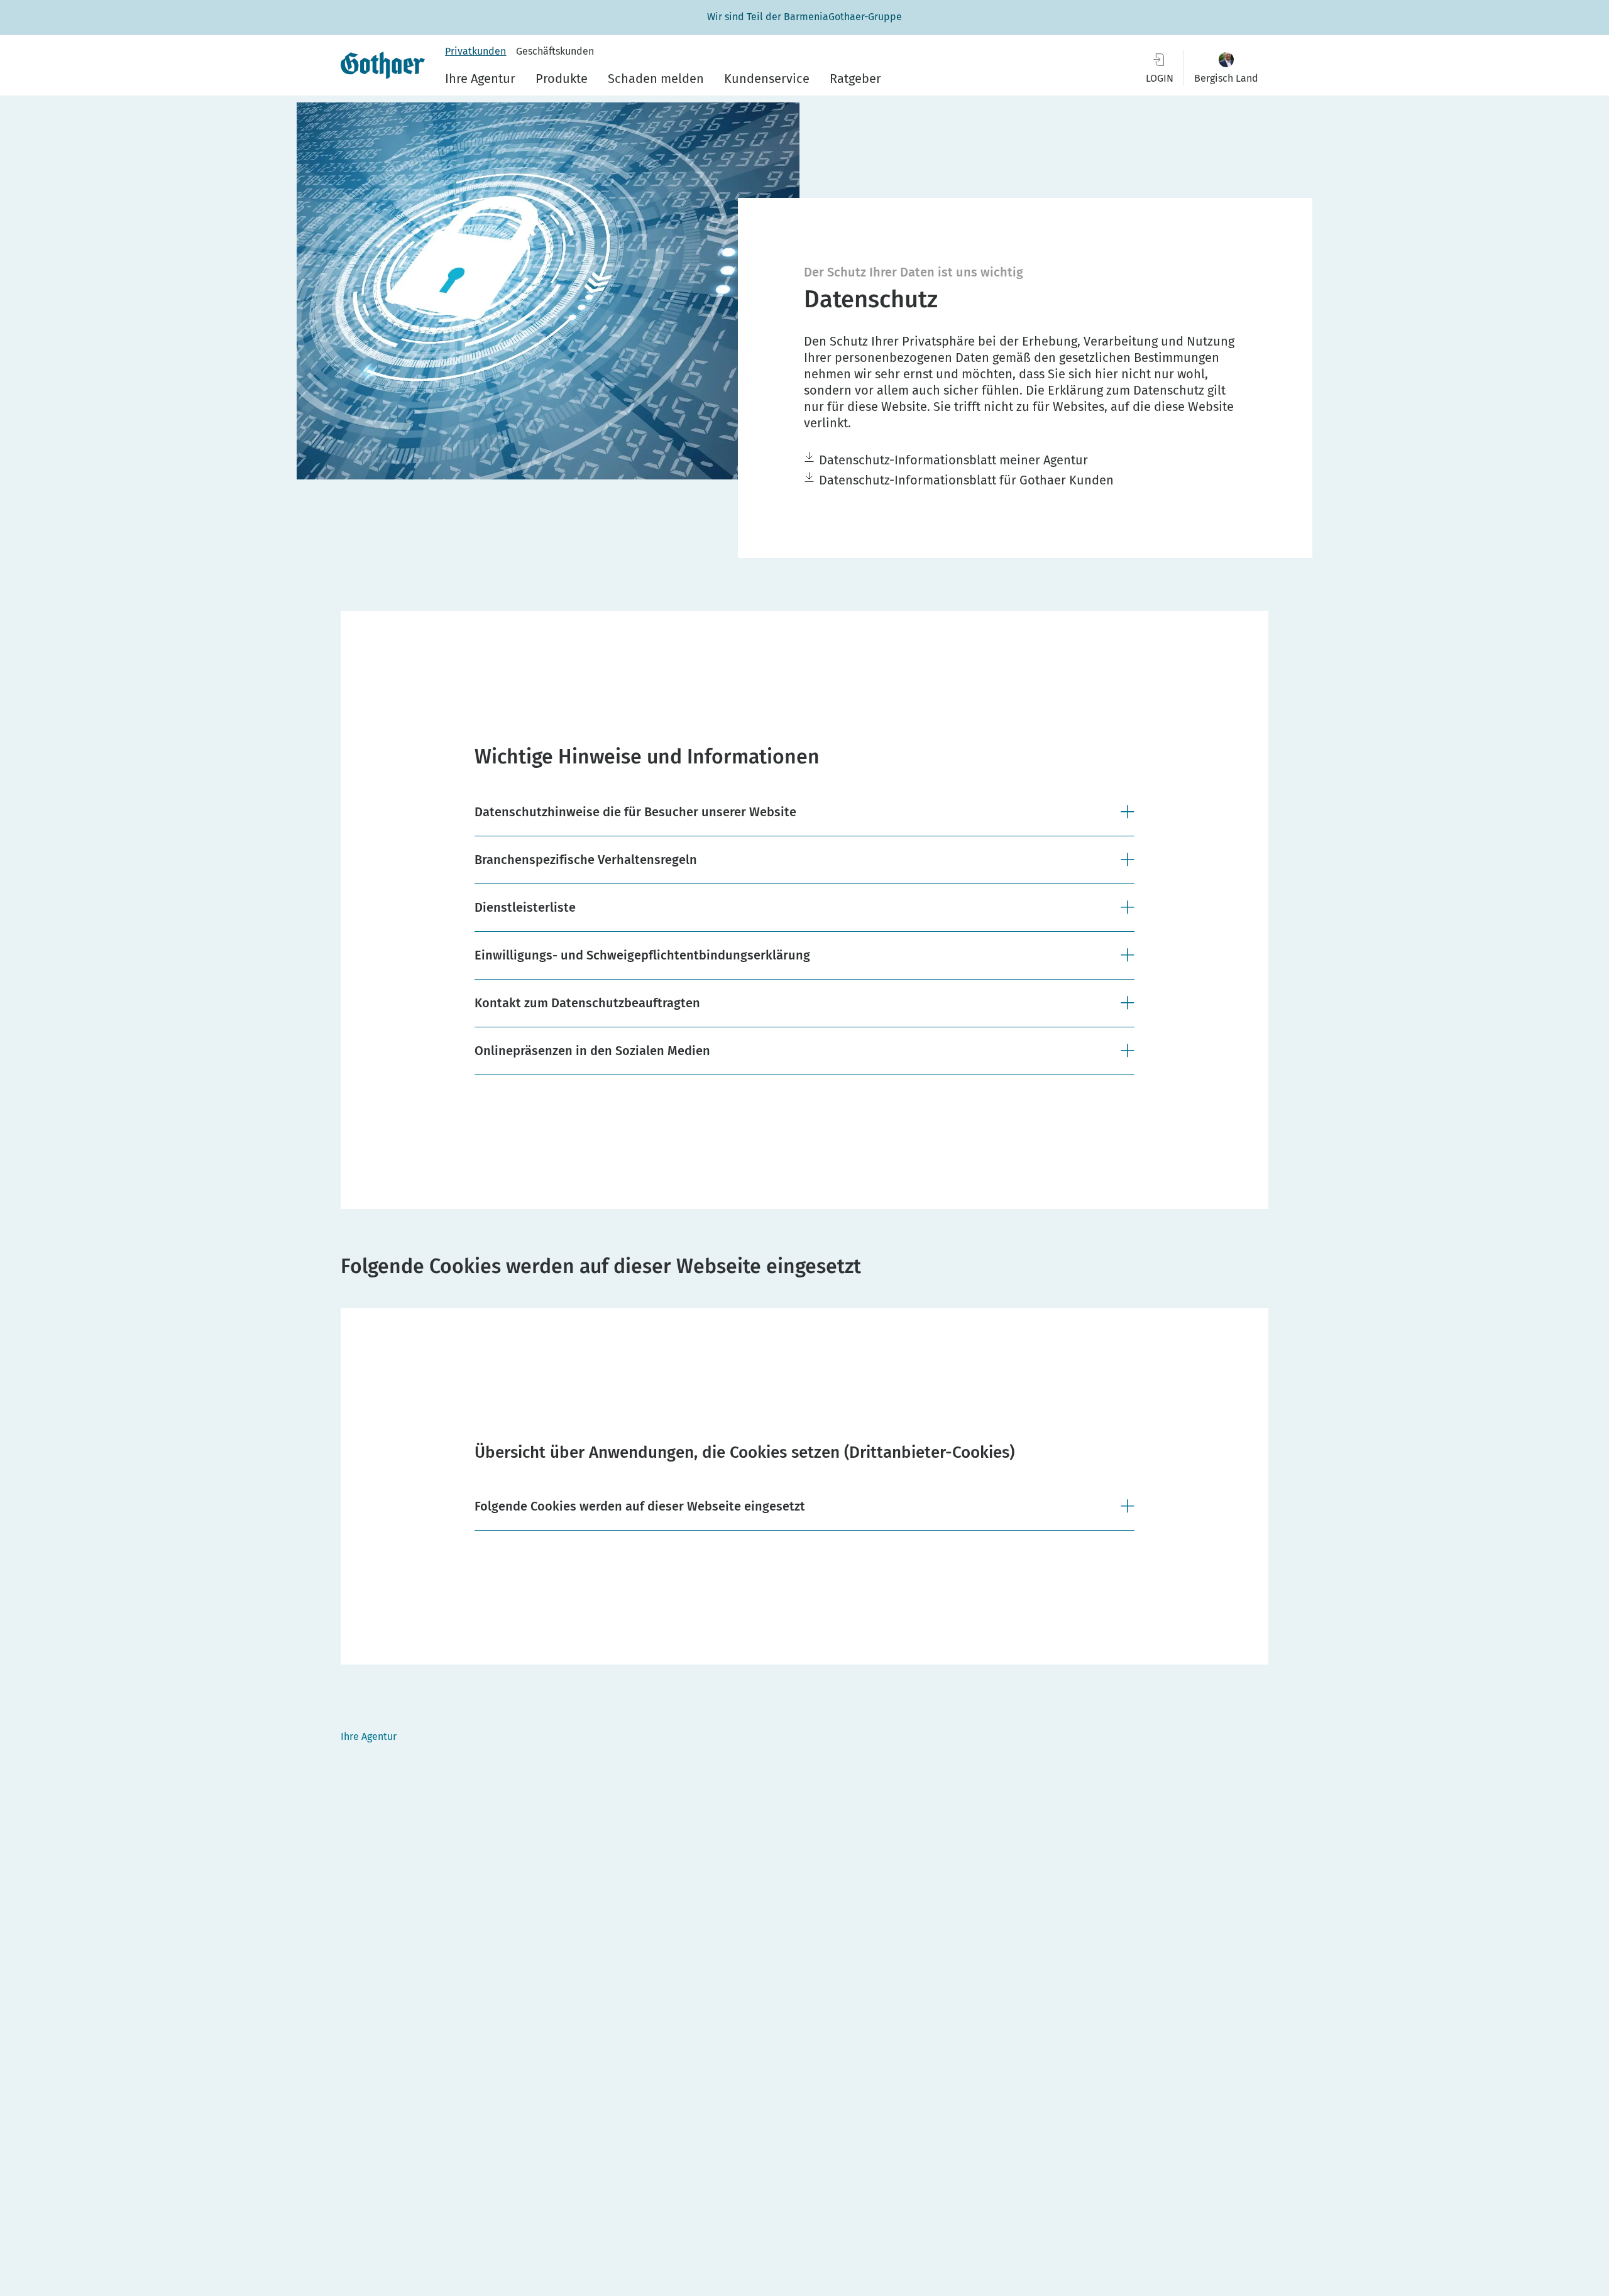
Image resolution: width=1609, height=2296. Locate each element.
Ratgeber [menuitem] (855, 79)
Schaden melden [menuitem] (656, 79)
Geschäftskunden (555, 51)
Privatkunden (475, 51)
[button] (1226, 68)
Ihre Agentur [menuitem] (480, 79)
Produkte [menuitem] (562, 79)
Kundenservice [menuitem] (767, 79)
